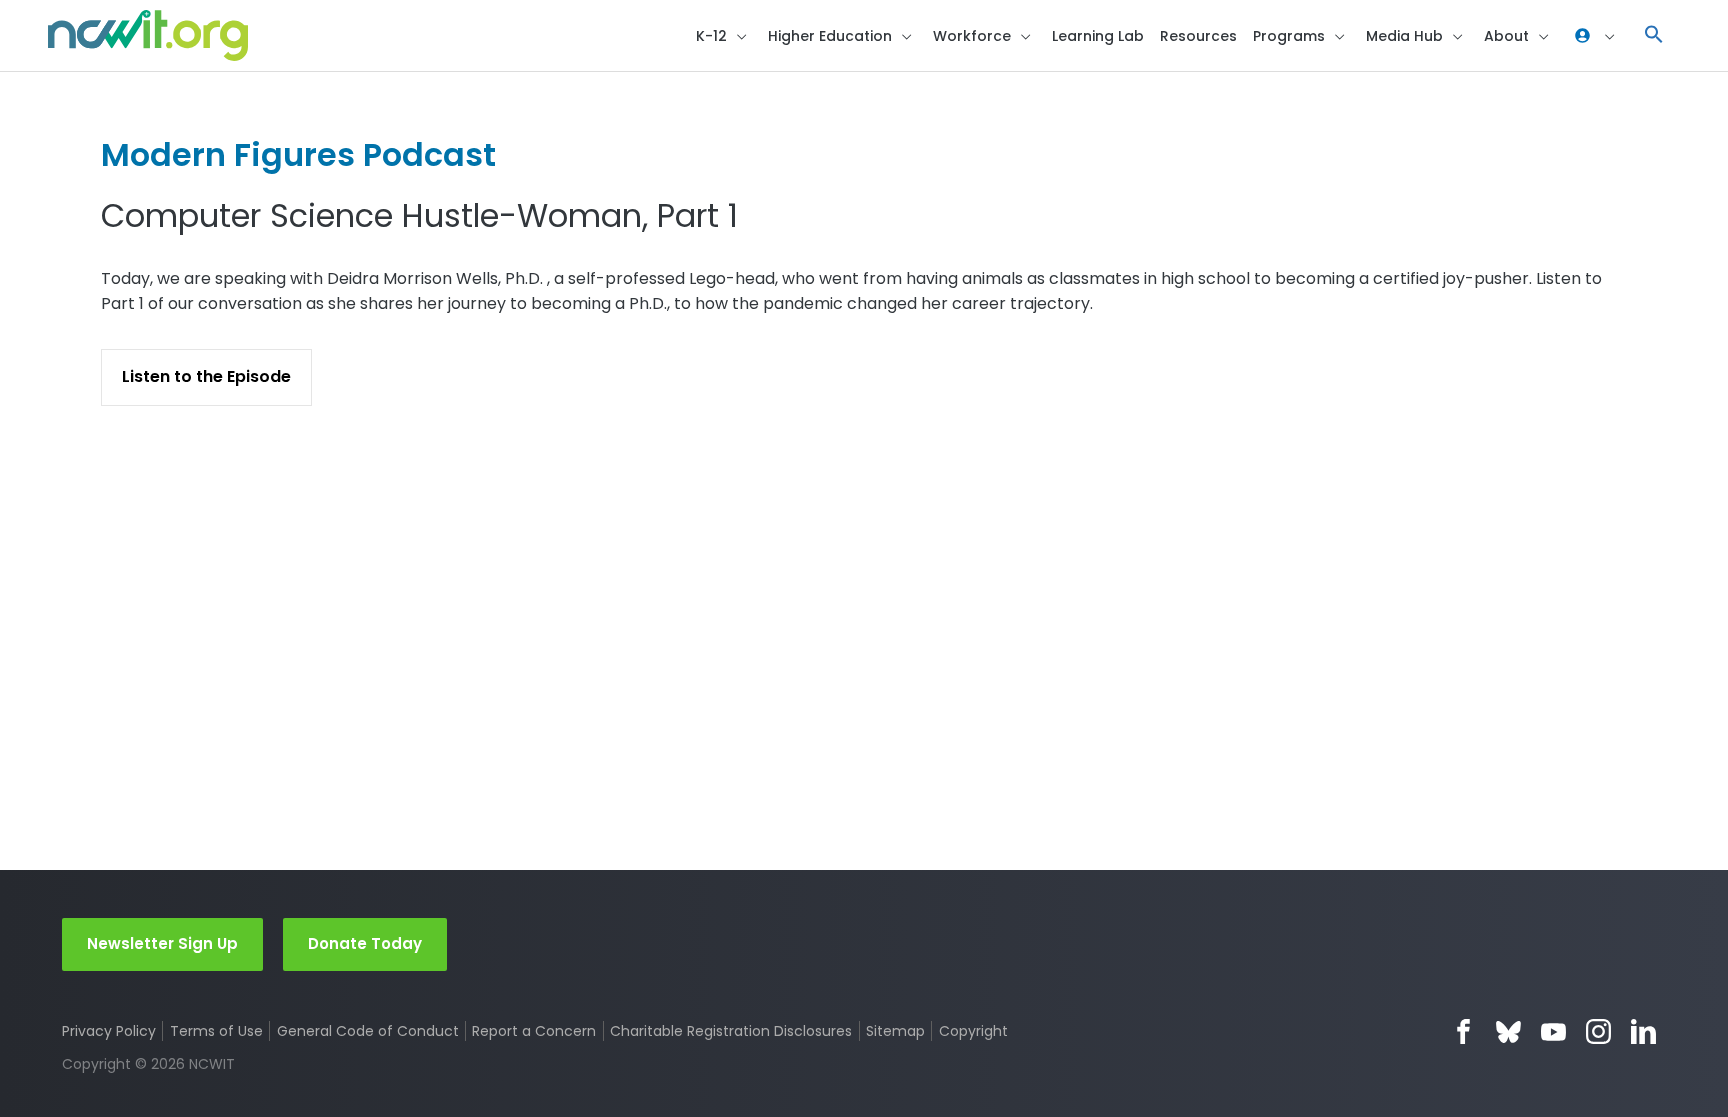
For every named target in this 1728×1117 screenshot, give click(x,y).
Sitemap (895, 1031)
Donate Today (365, 943)
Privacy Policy (109, 1031)
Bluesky (1508, 1031)
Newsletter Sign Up (162, 943)
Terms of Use (216, 1031)
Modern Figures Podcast (298, 154)
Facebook (1463, 1031)
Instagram (1598, 1031)
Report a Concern (534, 1031)
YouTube (1553, 1031)
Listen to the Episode (206, 376)
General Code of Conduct (368, 1031)
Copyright (973, 1031)
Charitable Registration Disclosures (731, 1031)
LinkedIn (1643, 1031)
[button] (1654, 35)
